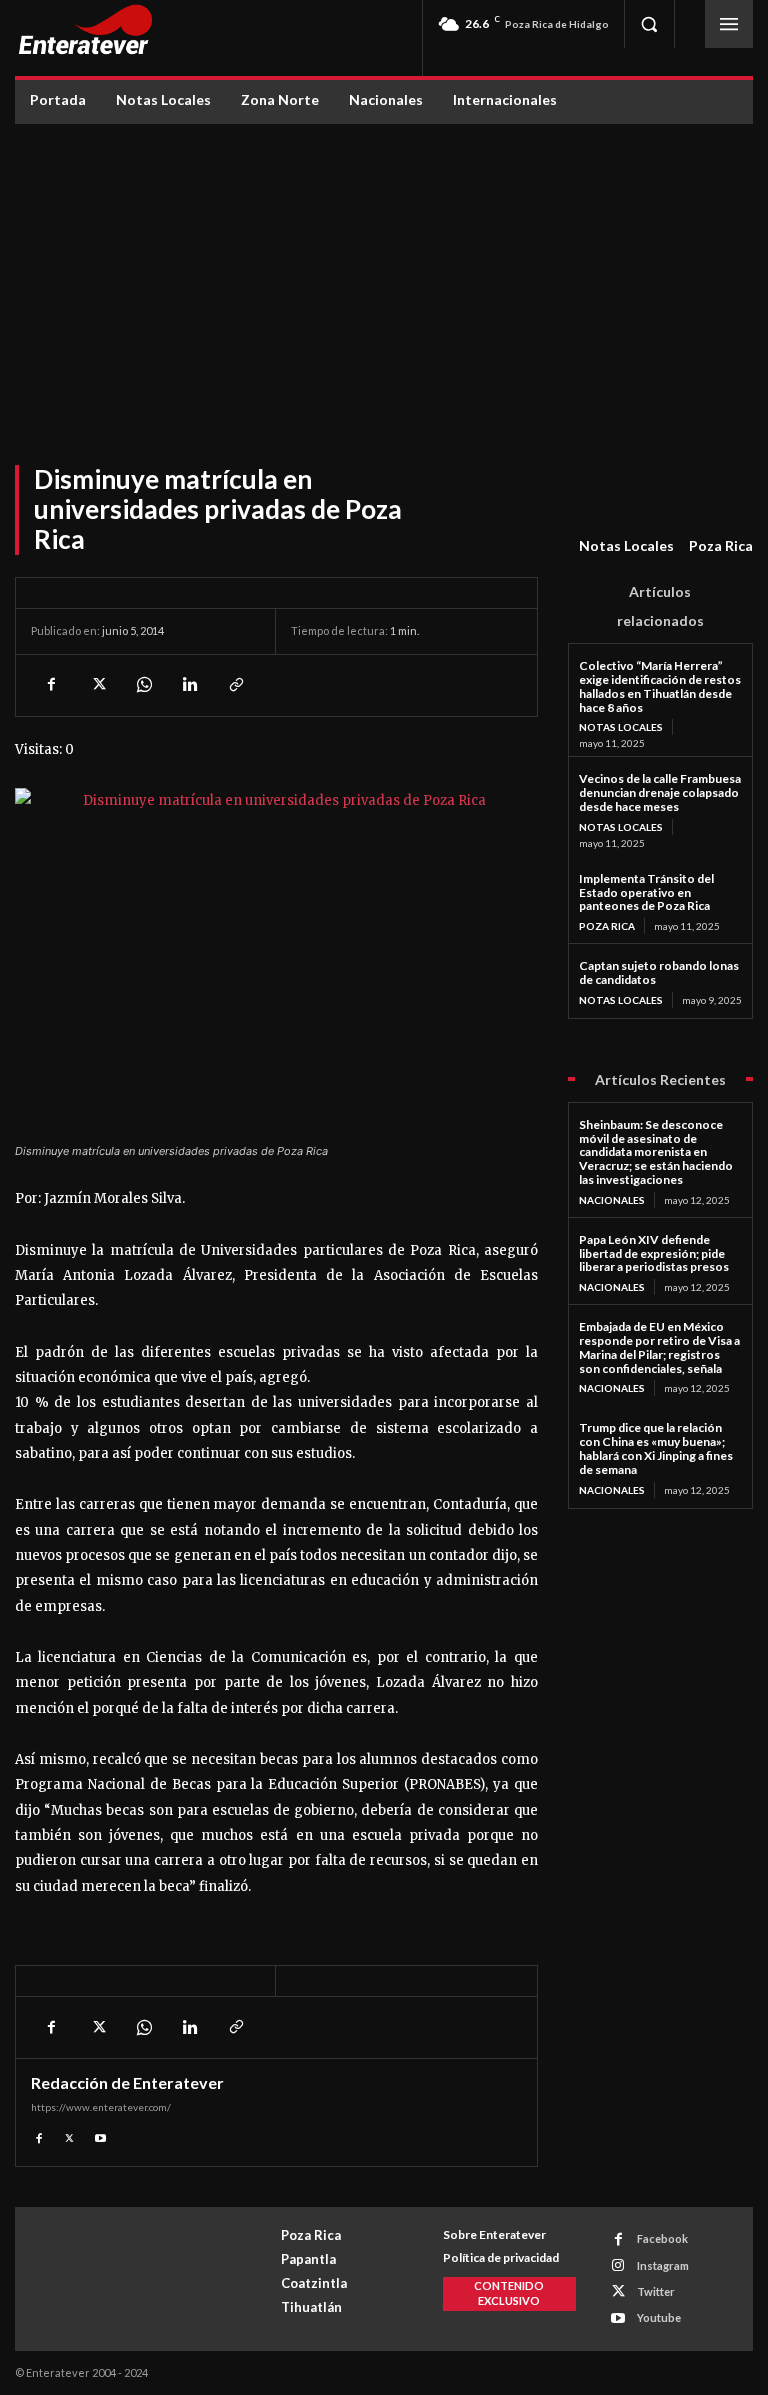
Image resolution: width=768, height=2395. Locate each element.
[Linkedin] (189, 685)
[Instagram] (618, 2265)
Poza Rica (721, 545)
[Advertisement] (384, 274)
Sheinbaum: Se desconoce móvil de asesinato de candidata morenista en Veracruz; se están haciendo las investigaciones (656, 1152)
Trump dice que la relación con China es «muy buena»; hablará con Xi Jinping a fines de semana (656, 1448)
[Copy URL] (235, 685)
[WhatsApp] (143, 685)
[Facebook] (51, 685)
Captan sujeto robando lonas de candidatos (659, 972)
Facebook (662, 2238)
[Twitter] (97, 685)
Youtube (659, 2317)
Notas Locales (626, 545)
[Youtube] (100, 2135)
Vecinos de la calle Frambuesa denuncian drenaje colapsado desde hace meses (660, 792)
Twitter (656, 2291)
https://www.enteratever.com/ (101, 2107)
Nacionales (612, 1200)
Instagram (663, 2265)
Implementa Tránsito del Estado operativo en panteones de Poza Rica (646, 892)
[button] (649, 24)
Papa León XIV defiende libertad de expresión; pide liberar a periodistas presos (654, 1253)
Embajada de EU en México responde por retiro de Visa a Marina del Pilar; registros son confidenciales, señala (659, 1347)
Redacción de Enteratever (127, 2083)
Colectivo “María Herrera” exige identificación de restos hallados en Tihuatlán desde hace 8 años (660, 686)
